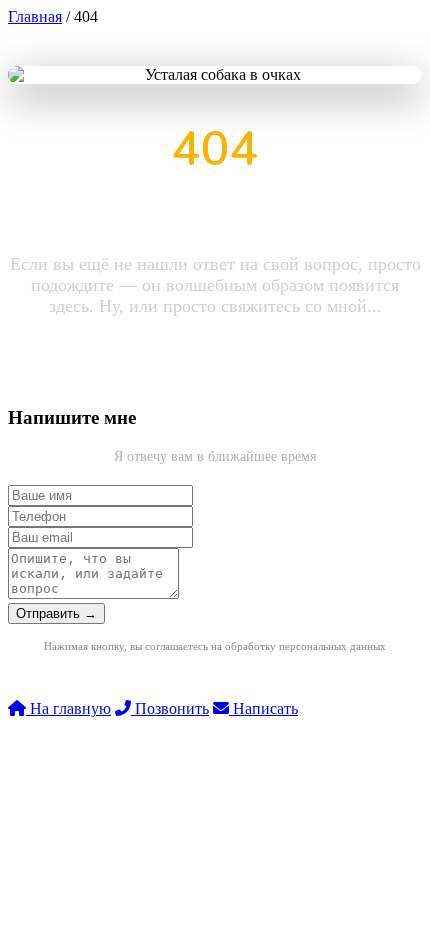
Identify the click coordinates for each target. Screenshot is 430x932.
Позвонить (170, 708)
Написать (263, 708)
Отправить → (56, 613)
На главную (68, 708)
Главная (35, 16)
